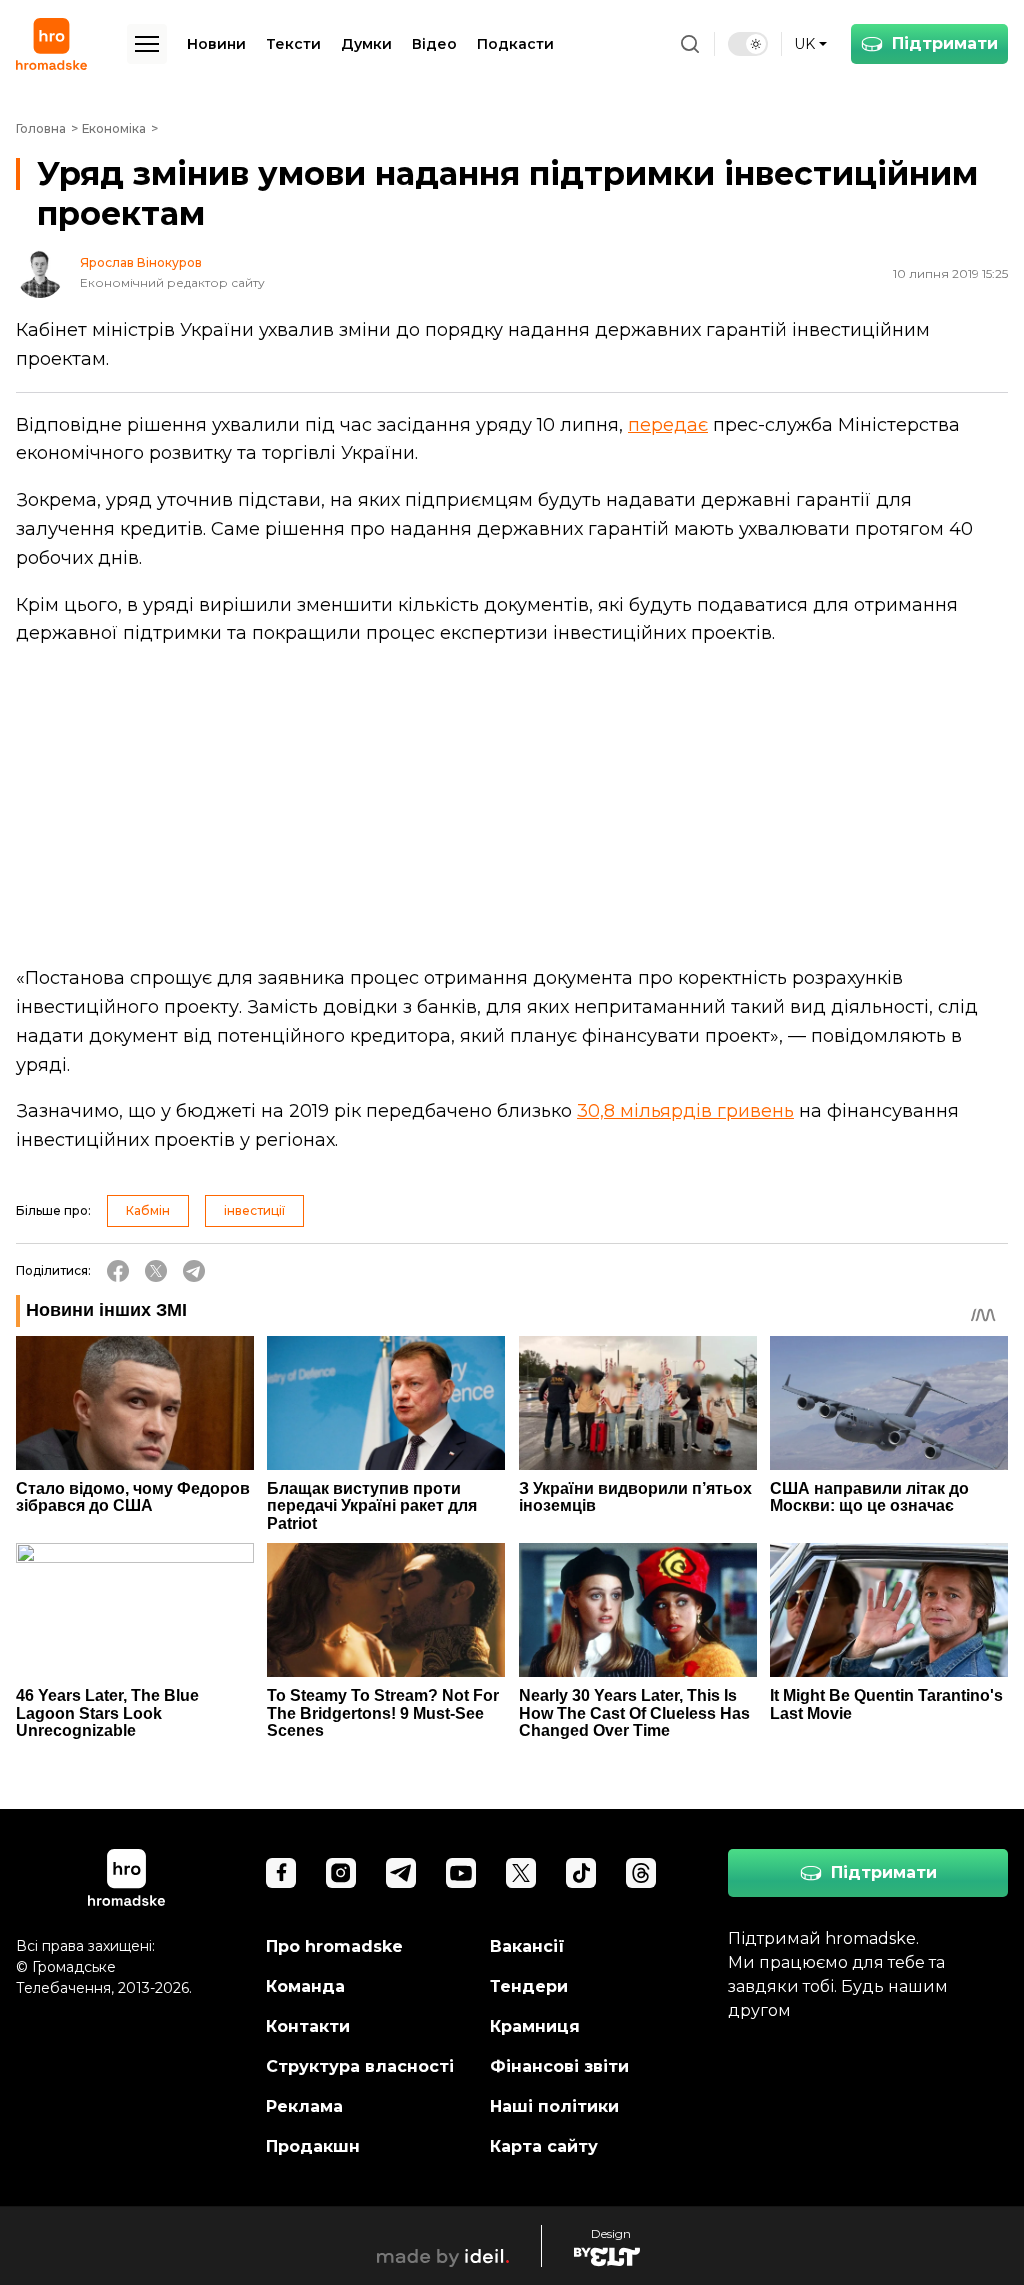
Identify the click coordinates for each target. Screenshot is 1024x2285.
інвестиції (254, 1210)
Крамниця (535, 2026)
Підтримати (945, 43)
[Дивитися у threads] (641, 1873)
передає (668, 425)
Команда (305, 1986)
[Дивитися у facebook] (281, 1873)
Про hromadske (334, 1946)
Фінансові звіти (559, 2066)
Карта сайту (544, 2146)
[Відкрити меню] (147, 44)
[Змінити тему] (748, 44)
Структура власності (360, 2066)
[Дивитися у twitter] (521, 1873)
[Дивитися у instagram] (341, 1873)
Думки (366, 44)
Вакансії (527, 1946)
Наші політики (554, 2106)
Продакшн (313, 2146)
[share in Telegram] (194, 1271)
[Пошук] (690, 44)
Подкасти (515, 44)
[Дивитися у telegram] (401, 1873)
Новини (216, 44)
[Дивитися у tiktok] (581, 1873)
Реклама (304, 2106)
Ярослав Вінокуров (141, 263)
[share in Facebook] (118, 1271)
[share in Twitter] (156, 1271)
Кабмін (148, 1210)
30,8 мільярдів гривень (685, 1111)
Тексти (293, 44)
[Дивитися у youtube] (461, 1873)
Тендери (529, 1986)
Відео (434, 44)
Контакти (308, 2026)
